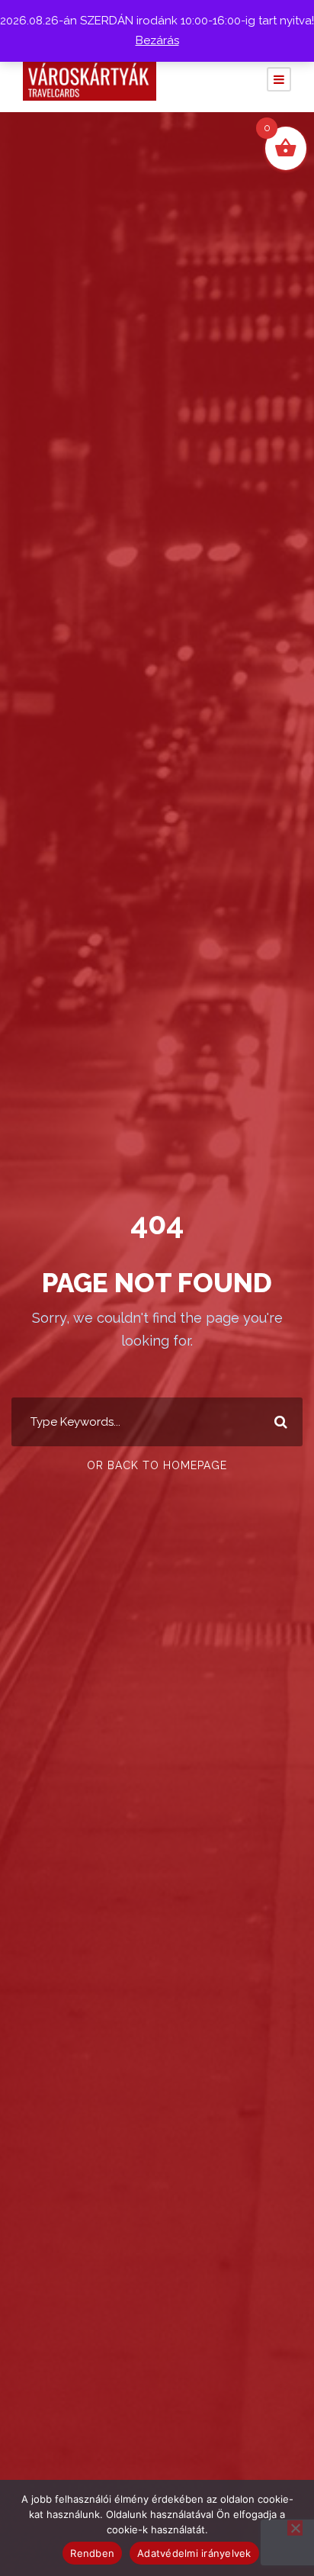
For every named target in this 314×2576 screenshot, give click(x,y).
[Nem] (295, 2528)
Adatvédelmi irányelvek (194, 2553)
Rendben (92, 2553)
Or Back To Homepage (157, 1465)
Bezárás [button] (157, 40)
